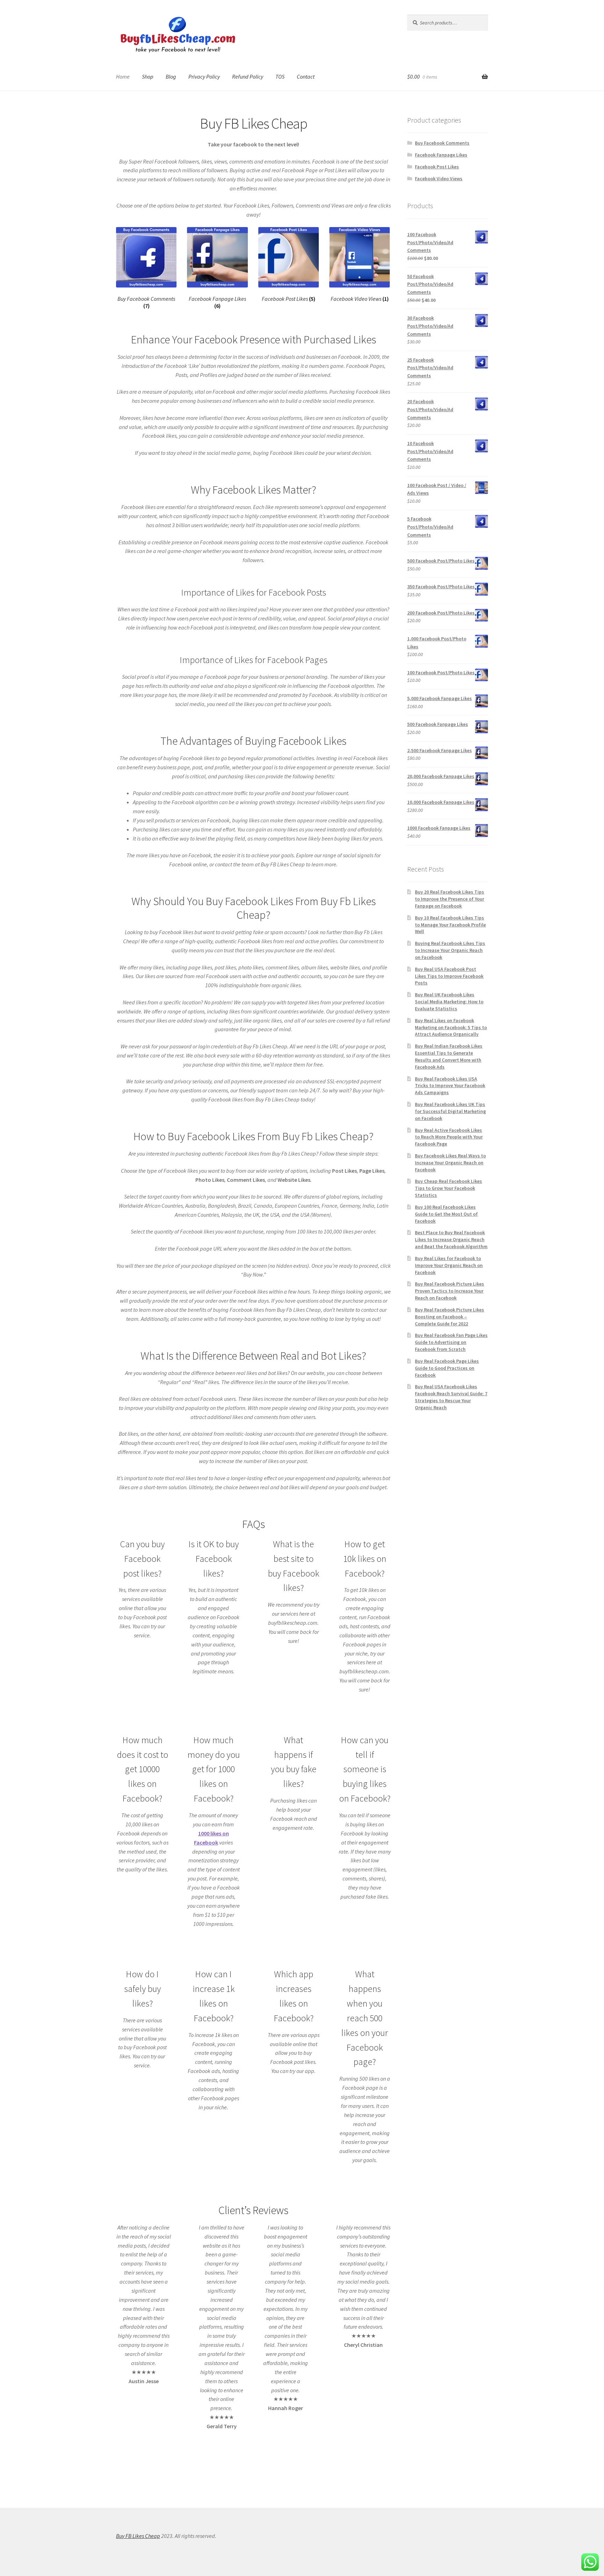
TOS (280, 77)
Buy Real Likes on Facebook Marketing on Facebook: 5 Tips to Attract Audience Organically (451, 1027)
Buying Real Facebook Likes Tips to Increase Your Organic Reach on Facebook (450, 950)
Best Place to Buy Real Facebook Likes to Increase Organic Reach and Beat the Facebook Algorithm (451, 1239)
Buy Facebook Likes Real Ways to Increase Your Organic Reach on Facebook (450, 1163)
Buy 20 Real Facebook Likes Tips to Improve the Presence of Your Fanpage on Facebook (450, 899)
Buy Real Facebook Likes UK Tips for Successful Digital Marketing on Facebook (450, 1111)
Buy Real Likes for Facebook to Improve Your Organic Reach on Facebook (449, 1265)
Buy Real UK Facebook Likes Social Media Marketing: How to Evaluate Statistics (449, 1002)
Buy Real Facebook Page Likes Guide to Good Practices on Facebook (447, 1368)
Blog (171, 77)
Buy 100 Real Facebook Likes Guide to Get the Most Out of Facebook (446, 1214)
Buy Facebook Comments (442, 143)
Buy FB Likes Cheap (138, 2536)
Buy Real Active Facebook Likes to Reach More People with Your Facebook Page (449, 1137)
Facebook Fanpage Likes (441, 155)
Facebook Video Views (439, 179)
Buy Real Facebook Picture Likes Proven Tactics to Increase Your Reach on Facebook (450, 1291)
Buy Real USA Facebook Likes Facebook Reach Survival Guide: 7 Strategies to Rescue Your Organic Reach (451, 1397)
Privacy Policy (204, 77)
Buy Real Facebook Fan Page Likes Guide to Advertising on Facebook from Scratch (451, 1342)
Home (123, 77)
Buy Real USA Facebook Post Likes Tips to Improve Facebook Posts (449, 976)
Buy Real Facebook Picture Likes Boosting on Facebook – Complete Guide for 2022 (450, 1317)
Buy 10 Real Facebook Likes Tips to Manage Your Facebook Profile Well (450, 925)
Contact (306, 77)
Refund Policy (248, 77)
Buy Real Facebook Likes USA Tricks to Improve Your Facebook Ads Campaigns (450, 1086)
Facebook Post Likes (437, 167)
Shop (148, 77)
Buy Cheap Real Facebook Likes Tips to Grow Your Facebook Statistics (448, 1188)
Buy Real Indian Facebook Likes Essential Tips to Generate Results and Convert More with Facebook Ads (449, 1056)
